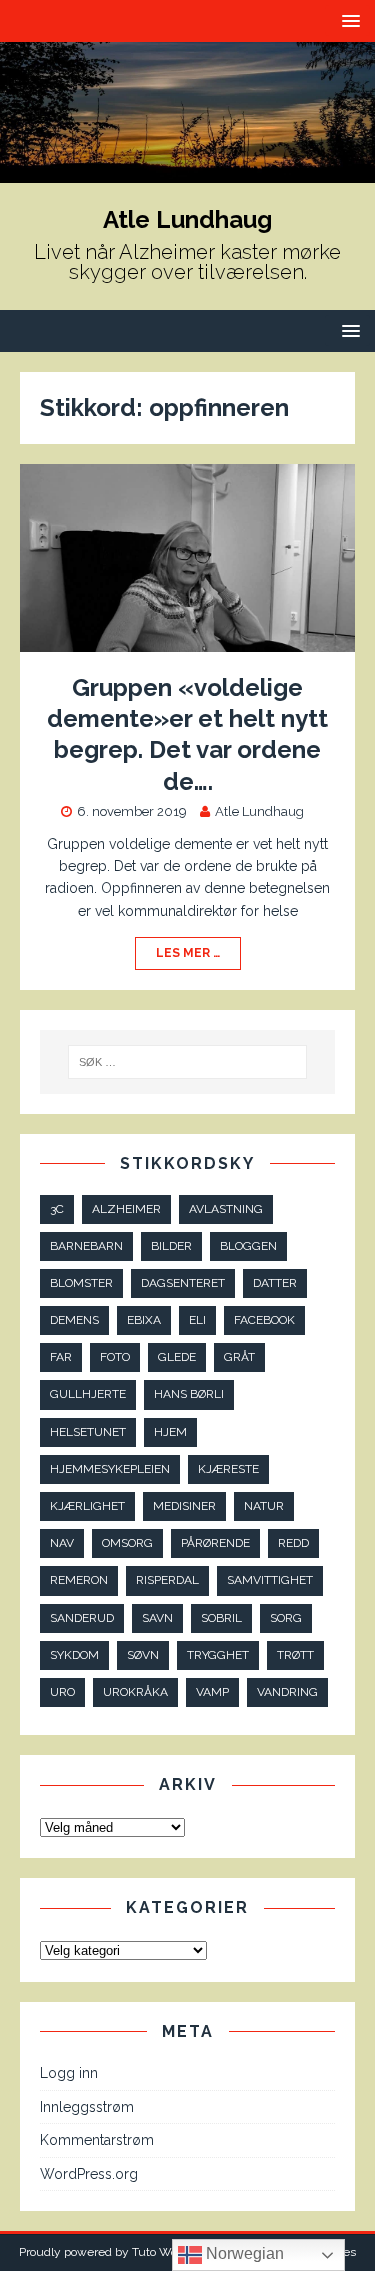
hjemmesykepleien (110, 1469)
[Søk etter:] (188, 1062)
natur (264, 1506)
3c (57, 1209)
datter (275, 1283)
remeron (79, 1580)
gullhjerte (88, 1394)
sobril (221, 1618)
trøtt (295, 1655)
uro (62, 1692)
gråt (239, 1357)
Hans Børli (189, 1394)
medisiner (184, 1506)
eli (197, 1320)
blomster (81, 1283)
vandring (287, 1692)
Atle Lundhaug (259, 811)
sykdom (74, 1655)
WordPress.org (89, 2174)
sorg (286, 1618)
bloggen (248, 1246)
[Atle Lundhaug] (187, 172)
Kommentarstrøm (97, 2140)
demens (74, 1320)
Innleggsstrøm (87, 2107)
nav (62, 1543)
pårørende (215, 1543)
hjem (170, 1432)
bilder (171, 1246)
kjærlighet (87, 1506)
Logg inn (69, 2073)
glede (177, 1357)
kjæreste (228, 1469)
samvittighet (270, 1580)
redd (293, 1543)
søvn (143, 1655)
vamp (212, 1692)
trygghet (218, 1655)
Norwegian (243, 2253)
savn (157, 1618)
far (61, 1357)
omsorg (127, 1543)
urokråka (135, 1692)
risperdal (167, 1580)
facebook (264, 1320)
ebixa (144, 1320)
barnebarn (86, 1246)
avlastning (226, 1209)
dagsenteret (183, 1283)
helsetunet (88, 1432)
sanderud (82, 1618)
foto (115, 1357)
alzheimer (126, 1209)
